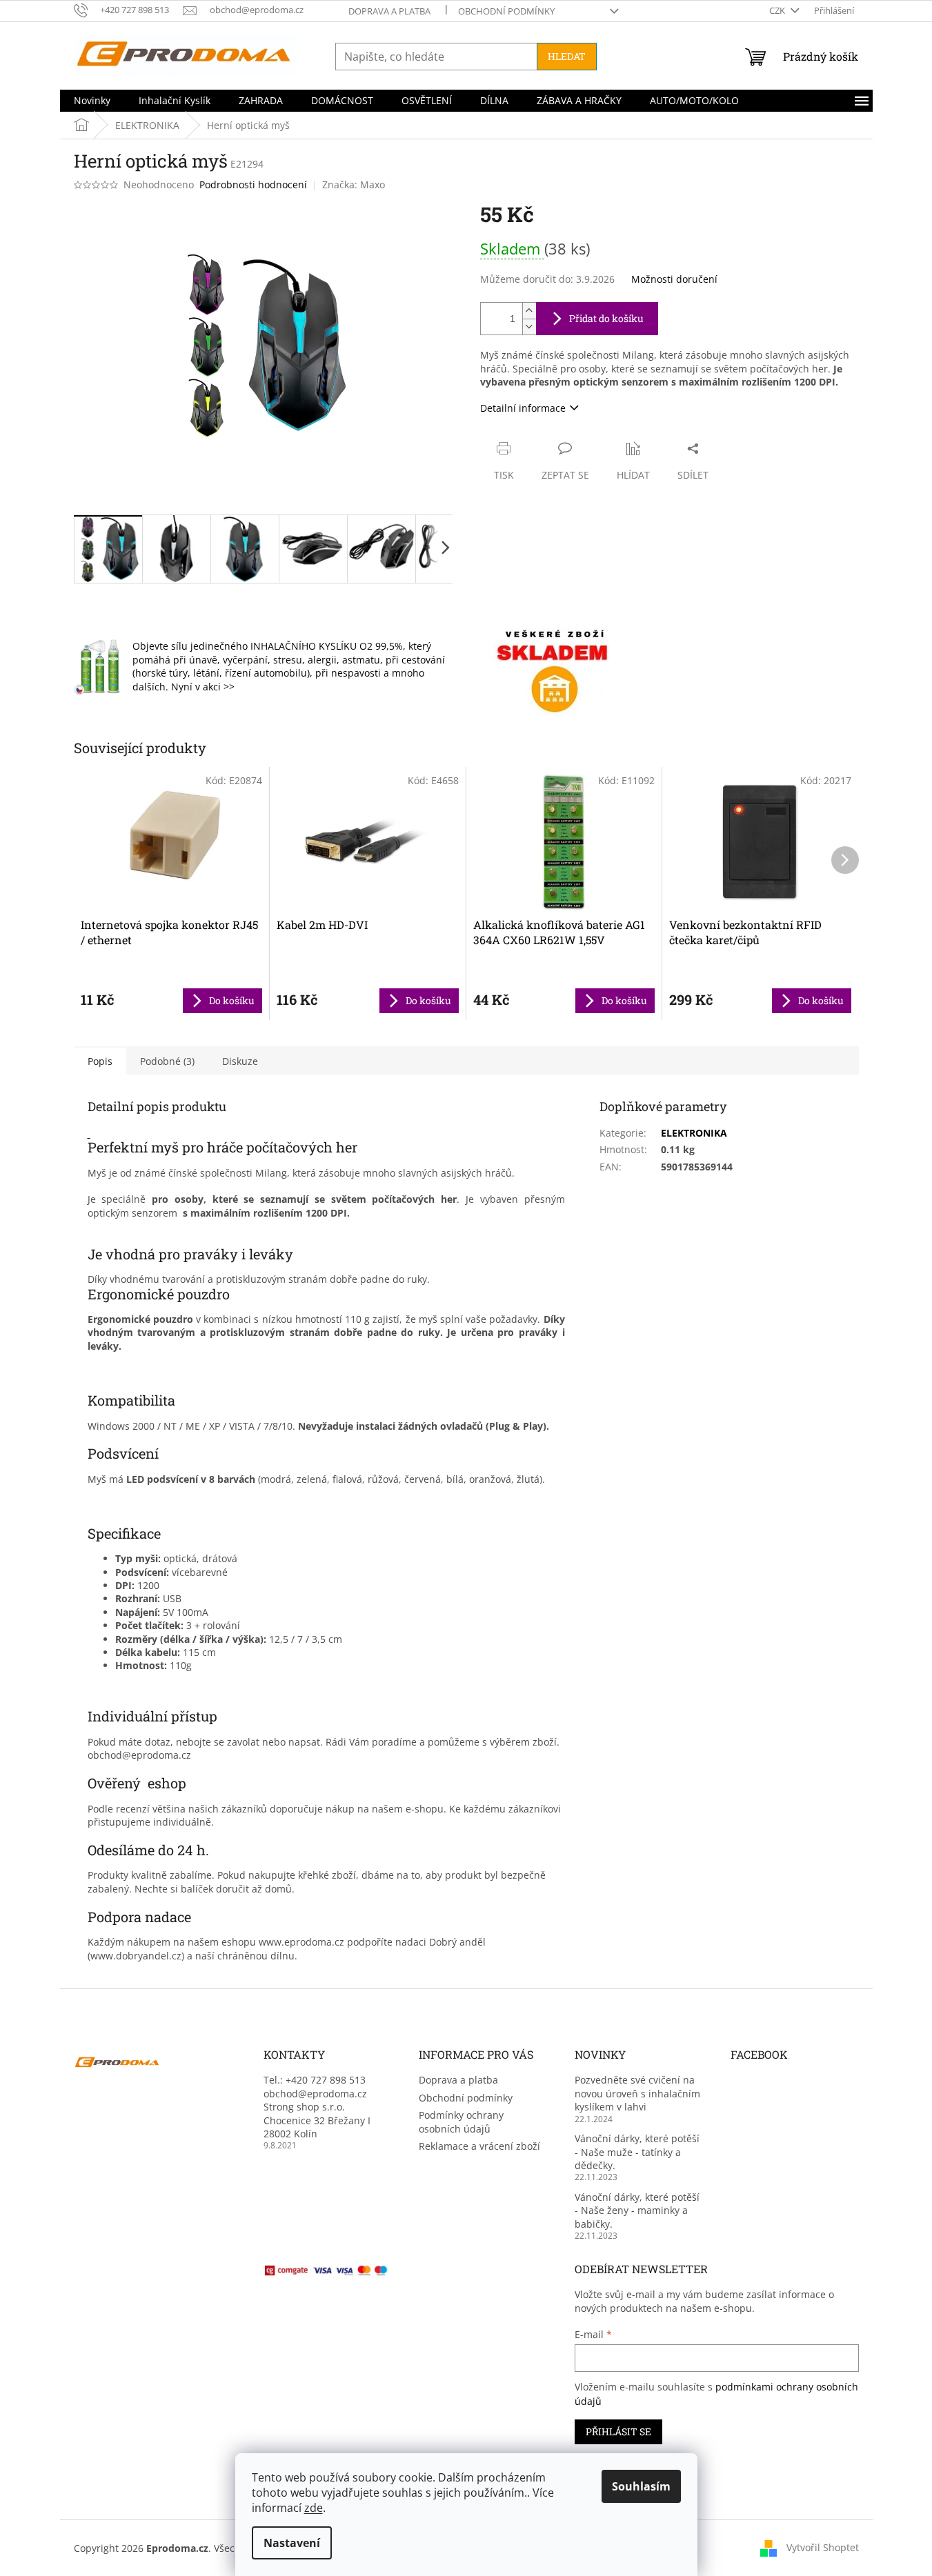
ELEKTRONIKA (694, 1133)
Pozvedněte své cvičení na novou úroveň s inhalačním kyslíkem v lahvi (637, 2093)
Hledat (567, 56)
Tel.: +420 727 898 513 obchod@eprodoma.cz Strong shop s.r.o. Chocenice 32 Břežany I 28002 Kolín (317, 2107)
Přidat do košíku (606, 318)
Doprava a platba (389, 11)
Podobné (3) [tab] (167, 1061)
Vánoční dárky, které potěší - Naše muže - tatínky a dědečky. (637, 2152)
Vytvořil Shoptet (823, 2547)
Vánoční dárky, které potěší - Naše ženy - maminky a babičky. (637, 2210)
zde (314, 2508)
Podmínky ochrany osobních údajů (461, 2121)
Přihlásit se (618, 2432)
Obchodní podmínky (506, 11)
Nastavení (292, 2543)
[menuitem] (92, 101)
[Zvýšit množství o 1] (529, 311)
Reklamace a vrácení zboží (479, 2146)
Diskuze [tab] (240, 1061)
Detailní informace (523, 408)
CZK (778, 10)
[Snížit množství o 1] (529, 327)
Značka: (354, 184)
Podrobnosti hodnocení (253, 184)
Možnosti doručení (674, 279)
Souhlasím (641, 2486)
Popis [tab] (100, 1061)
